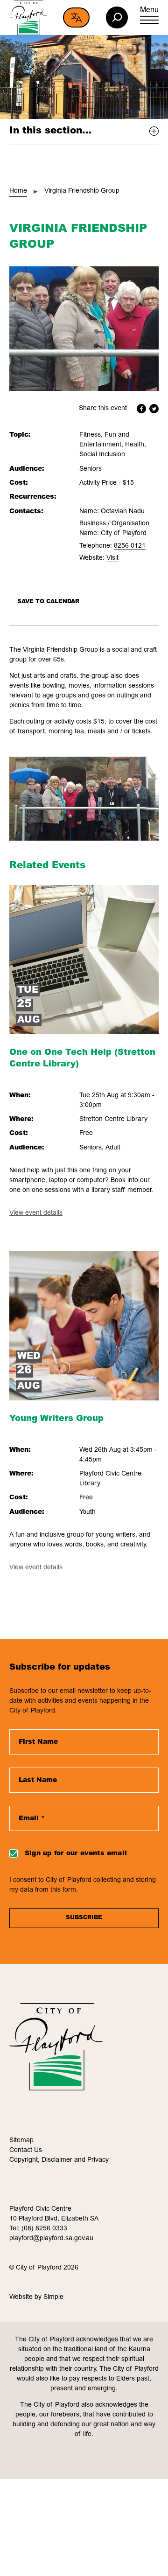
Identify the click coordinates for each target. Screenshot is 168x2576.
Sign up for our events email (76, 1854)
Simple (53, 2298)
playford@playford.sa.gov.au (51, 2239)
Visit (112, 558)
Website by (26, 2298)
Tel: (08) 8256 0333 (38, 2229)
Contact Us (26, 2151)
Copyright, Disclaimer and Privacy (59, 2160)
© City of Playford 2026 (44, 2268)
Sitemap (21, 2141)
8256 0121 (130, 546)
